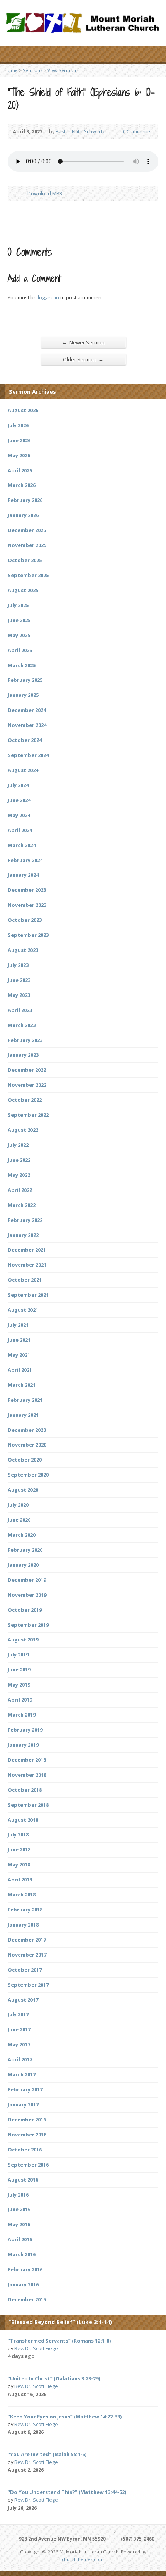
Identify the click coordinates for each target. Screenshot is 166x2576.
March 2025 (22, 665)
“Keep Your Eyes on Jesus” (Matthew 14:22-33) (65, 2417)
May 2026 (19, 455)
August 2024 (23, 770)
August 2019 (23, 1640)
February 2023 (25, 1040)
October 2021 (25, 1280)
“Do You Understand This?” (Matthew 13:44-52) (67, 2492)
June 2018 (19, 1849)
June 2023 (19, 980)
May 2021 (19, 1355)
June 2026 (19, 440)
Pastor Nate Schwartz (80, 131)
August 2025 (23, 590)
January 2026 (23, 515)
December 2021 (27, 1250)
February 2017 (25, 2089)
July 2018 (18, 1834)
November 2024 (27, 725)
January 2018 (23, 1925)
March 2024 (22, 845)
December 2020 (27, 1430)
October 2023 (25, 920)
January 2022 (23, 1235)
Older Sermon (83, 359)
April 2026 (20, 470)
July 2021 (18, 1325)
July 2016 (18, 2195)
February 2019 (25, 1730)
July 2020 (18, 1505)
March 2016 (22, 2254)
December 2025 (27, 530)
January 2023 (23, 1055)
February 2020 (25, 1550)
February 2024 (25, 860)
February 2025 (25, 680)
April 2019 (20, 1700)
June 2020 (19, 1520)
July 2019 (18, 1655)
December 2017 (27, 1940)
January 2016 (23, 2284)
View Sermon (62, 70)
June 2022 (19, 1160)
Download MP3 (45, 193)
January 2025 (23, 695)
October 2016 (25, 2150)
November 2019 (27, 1595)
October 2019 (25, 1610)
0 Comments (116, 132)
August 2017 (23, 2000)
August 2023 (23, 950)
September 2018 (28, 1805)
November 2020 (27, 1445)
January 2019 (23, 1745)
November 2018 (27, 1775)
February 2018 (25, 1910)
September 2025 (28, 575)
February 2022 (25, 1220)
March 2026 (22, 485)
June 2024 (19, 800)
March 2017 (22, 2074)
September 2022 (28, 1115)
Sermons (33, 70)
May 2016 (19, 2224)
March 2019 (22, 1715)
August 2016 (23, 2180)
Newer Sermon (83, 342)
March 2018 (22, 1895)
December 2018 (27, 1760)
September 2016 (28, 2165)
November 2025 (27, 545)
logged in (48, 297)
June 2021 (19, 1340)
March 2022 (22, 1205)
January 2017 (23, 2104)
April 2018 (20, 1880)
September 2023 (28, 935)
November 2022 (27, 1085)
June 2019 (19, 1670)
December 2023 (27, 890)
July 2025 (18, 605)
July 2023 (18, 965)
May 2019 (19, 1685)
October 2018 (25, 1790)
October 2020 (25, 1460)
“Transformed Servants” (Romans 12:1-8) (59, 2341)
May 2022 (19, 1175)
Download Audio (21, 194)
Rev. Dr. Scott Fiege (36, 2348)
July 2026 (18, 425)
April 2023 (20, 1010)
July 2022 (18, 1145)
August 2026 (23, 410)
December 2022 (27, 1070)
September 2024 (28, 755)
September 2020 (28, 1475)
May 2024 (19, 815)
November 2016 (27, 2135)
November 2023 (27, 905)
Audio (45, 2357)
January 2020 (23, 1565)
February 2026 (25, 500)
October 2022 (25, 1100)
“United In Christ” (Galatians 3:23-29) (54, 2378)
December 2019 (27, 1580)
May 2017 (19, 2044)
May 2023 (19, 995)
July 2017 (18, 2014)
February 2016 (25, 2269)
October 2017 (25, 1970)
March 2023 (22, 1025)
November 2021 (27, 1265)
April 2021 (20, 1370)
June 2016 (19, 2209)
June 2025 (19, 620)
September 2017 (28, 1985)
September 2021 (28, 1295)
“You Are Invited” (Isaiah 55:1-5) (47, 2454)
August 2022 (23, 1130)
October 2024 (25, 740)
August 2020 (23, 1490)
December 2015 (27, 2299)
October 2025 (25, 560)
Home (11, 70)
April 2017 (20, 2059)
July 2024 (18, 785)
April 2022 (20, 1190)
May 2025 (19, 635)
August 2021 (23, 1310)
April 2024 (20, 830)
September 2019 (28, 1625)
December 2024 (27, 710)
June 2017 (19, 2029)
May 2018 (19, 1864)
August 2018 (23, 1820)
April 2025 (20, 650)
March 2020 (22, 1535)
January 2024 (23, 875)
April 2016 (20, 2239)
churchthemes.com (83, 2559)
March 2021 (22, 1385)
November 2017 (27, 1955)
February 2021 (25, 1400)
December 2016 (27, 2120)
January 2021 (23, 1415)
